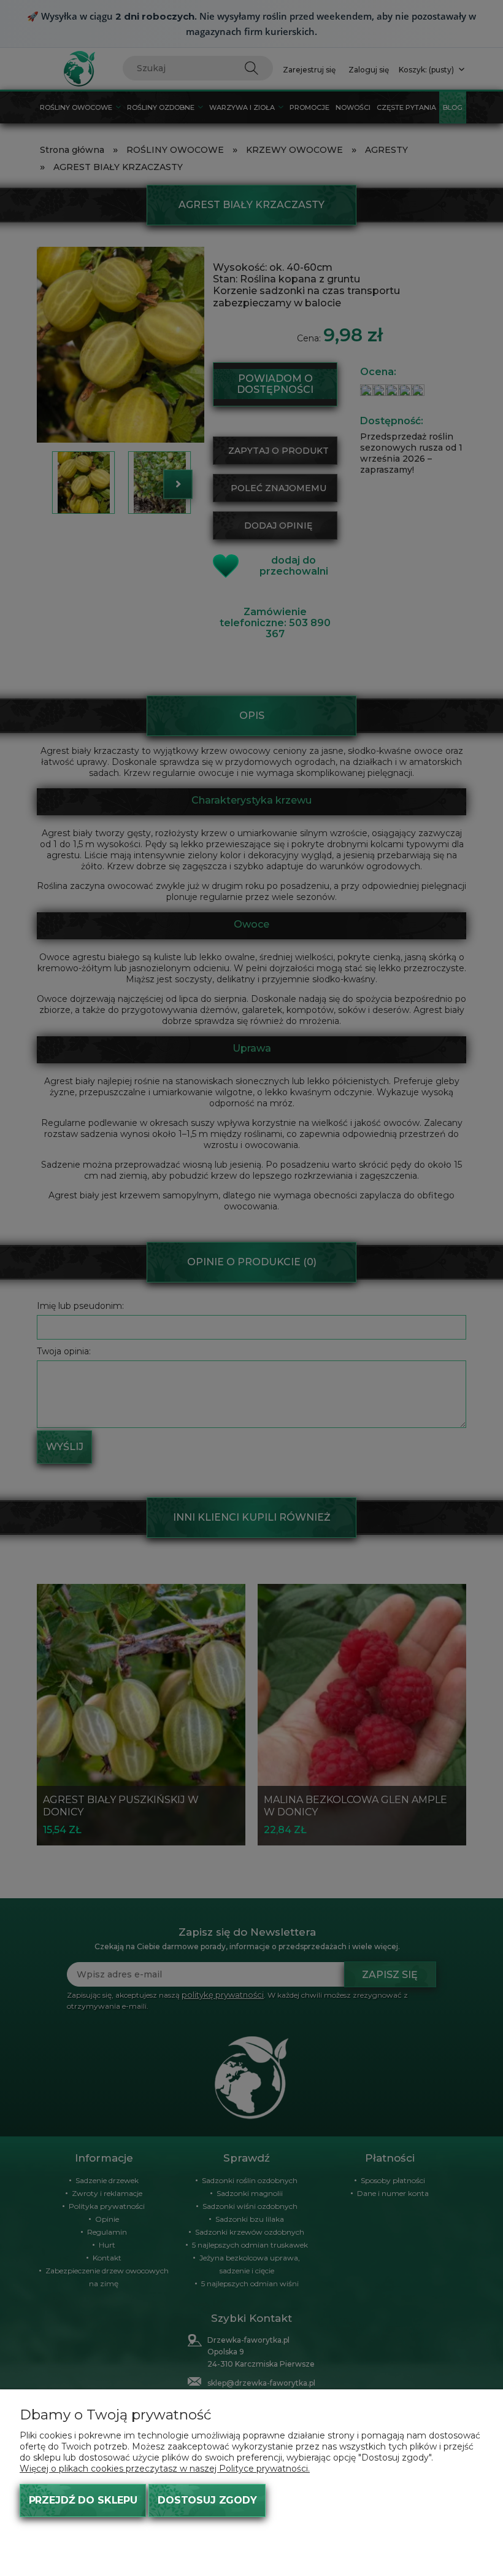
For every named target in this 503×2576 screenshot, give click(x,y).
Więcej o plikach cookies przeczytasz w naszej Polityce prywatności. (165, 2469)
